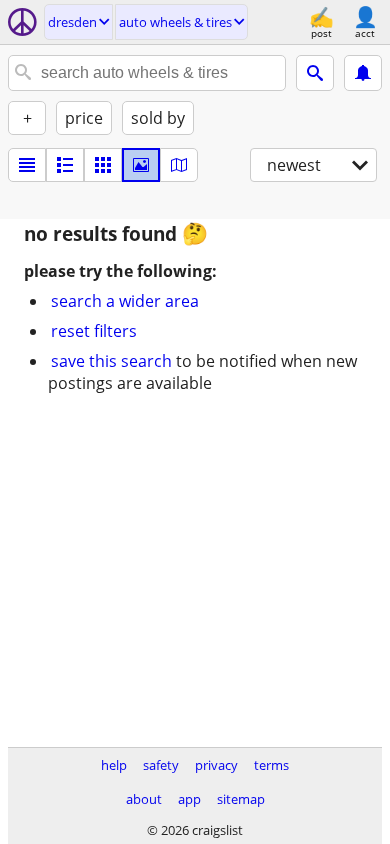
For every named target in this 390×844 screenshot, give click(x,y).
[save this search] (363, 73)
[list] (27, 165)
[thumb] (65, 165)
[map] (179, 165)
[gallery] (141, 165)
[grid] (103, 165)
